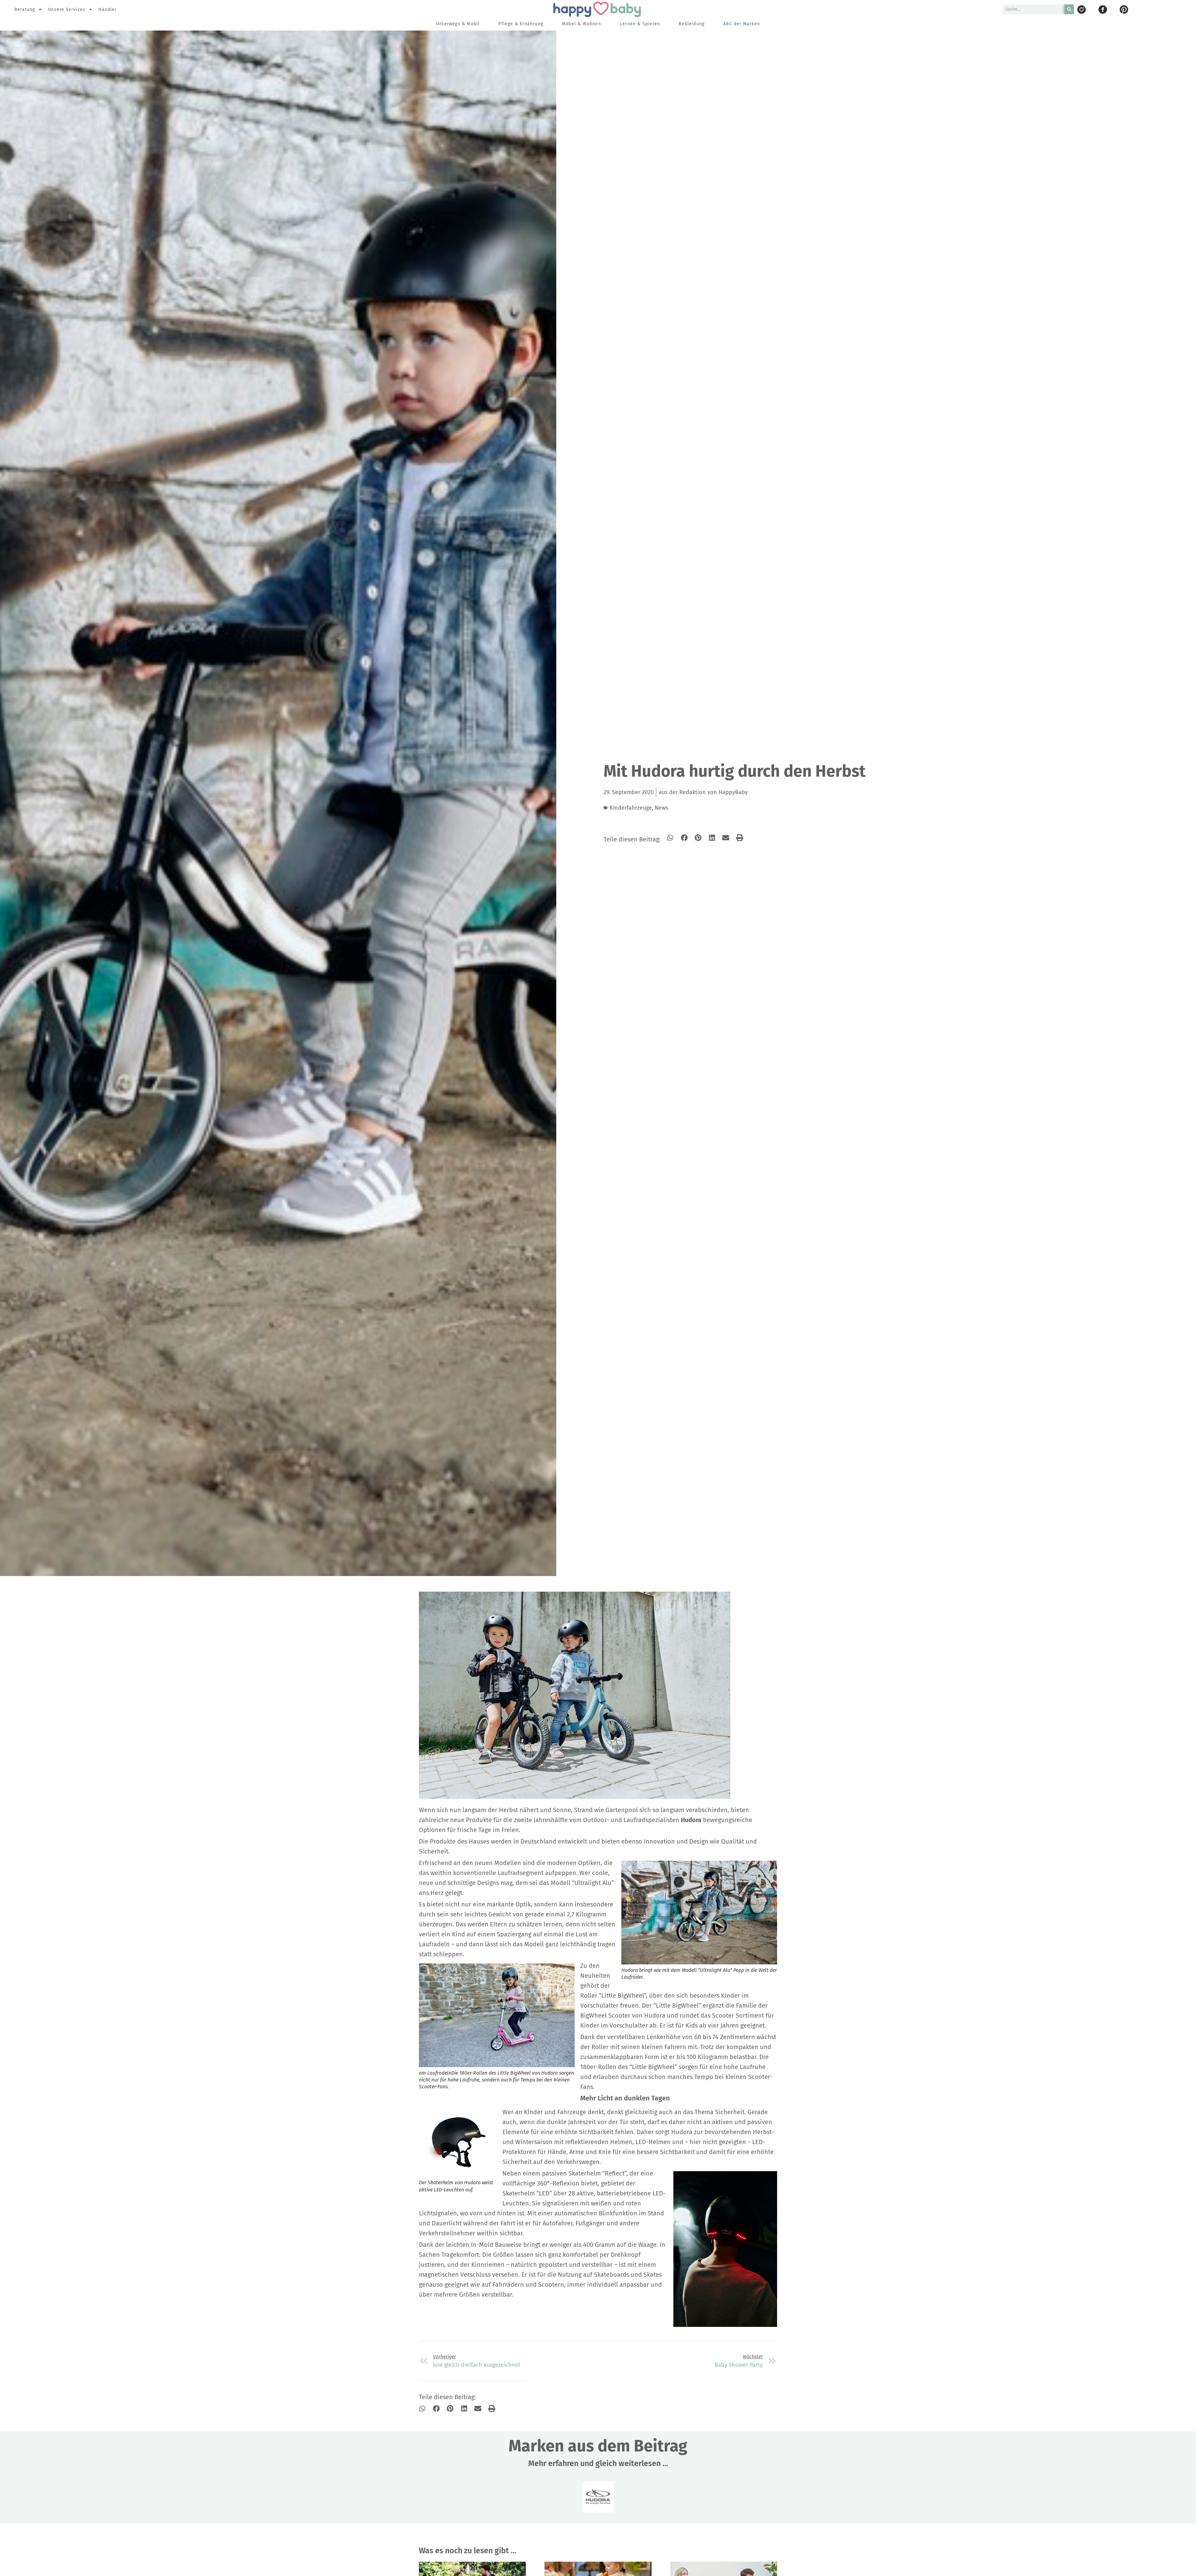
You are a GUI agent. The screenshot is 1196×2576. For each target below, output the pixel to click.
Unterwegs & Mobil (458, 24)
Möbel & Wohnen (581, 24)
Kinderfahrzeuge (631, 808)
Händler (108, 9)
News (661, 808)
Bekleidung (692, 24)
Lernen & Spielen (640, 24)
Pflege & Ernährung (521, 24)
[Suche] (1069, 9)
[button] (670, 838)
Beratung (25, 9)
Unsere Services (67, 9)
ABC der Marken (742, 24)
